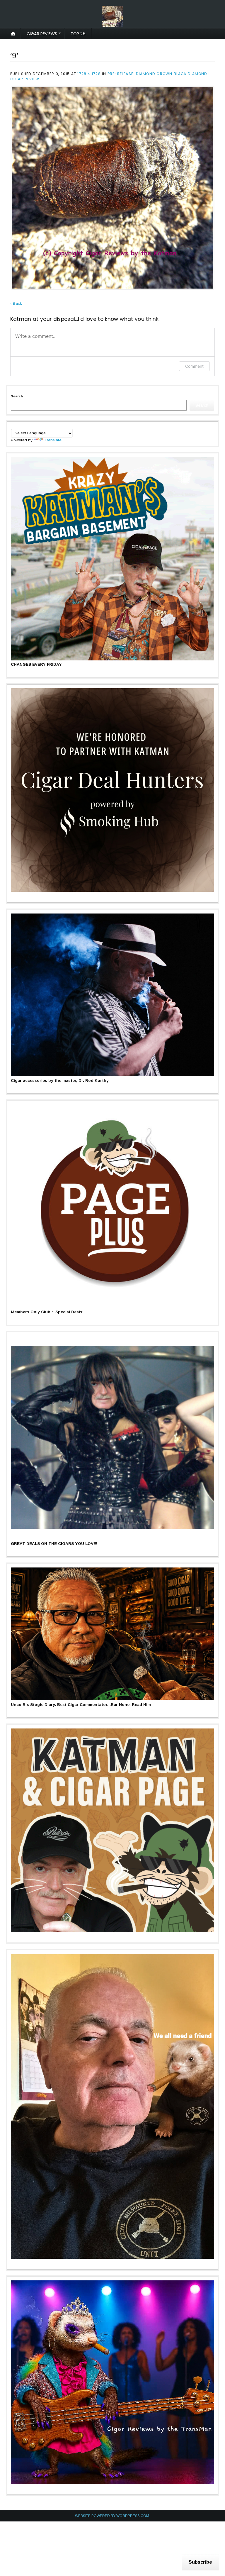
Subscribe (200, 2562)
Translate (53, 440)
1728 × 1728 (89, 74)
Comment (194, 366)
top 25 (78, 34)
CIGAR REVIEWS (42, 34)
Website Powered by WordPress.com (112, 2516)
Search (17, 396)
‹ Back (16, 303)
